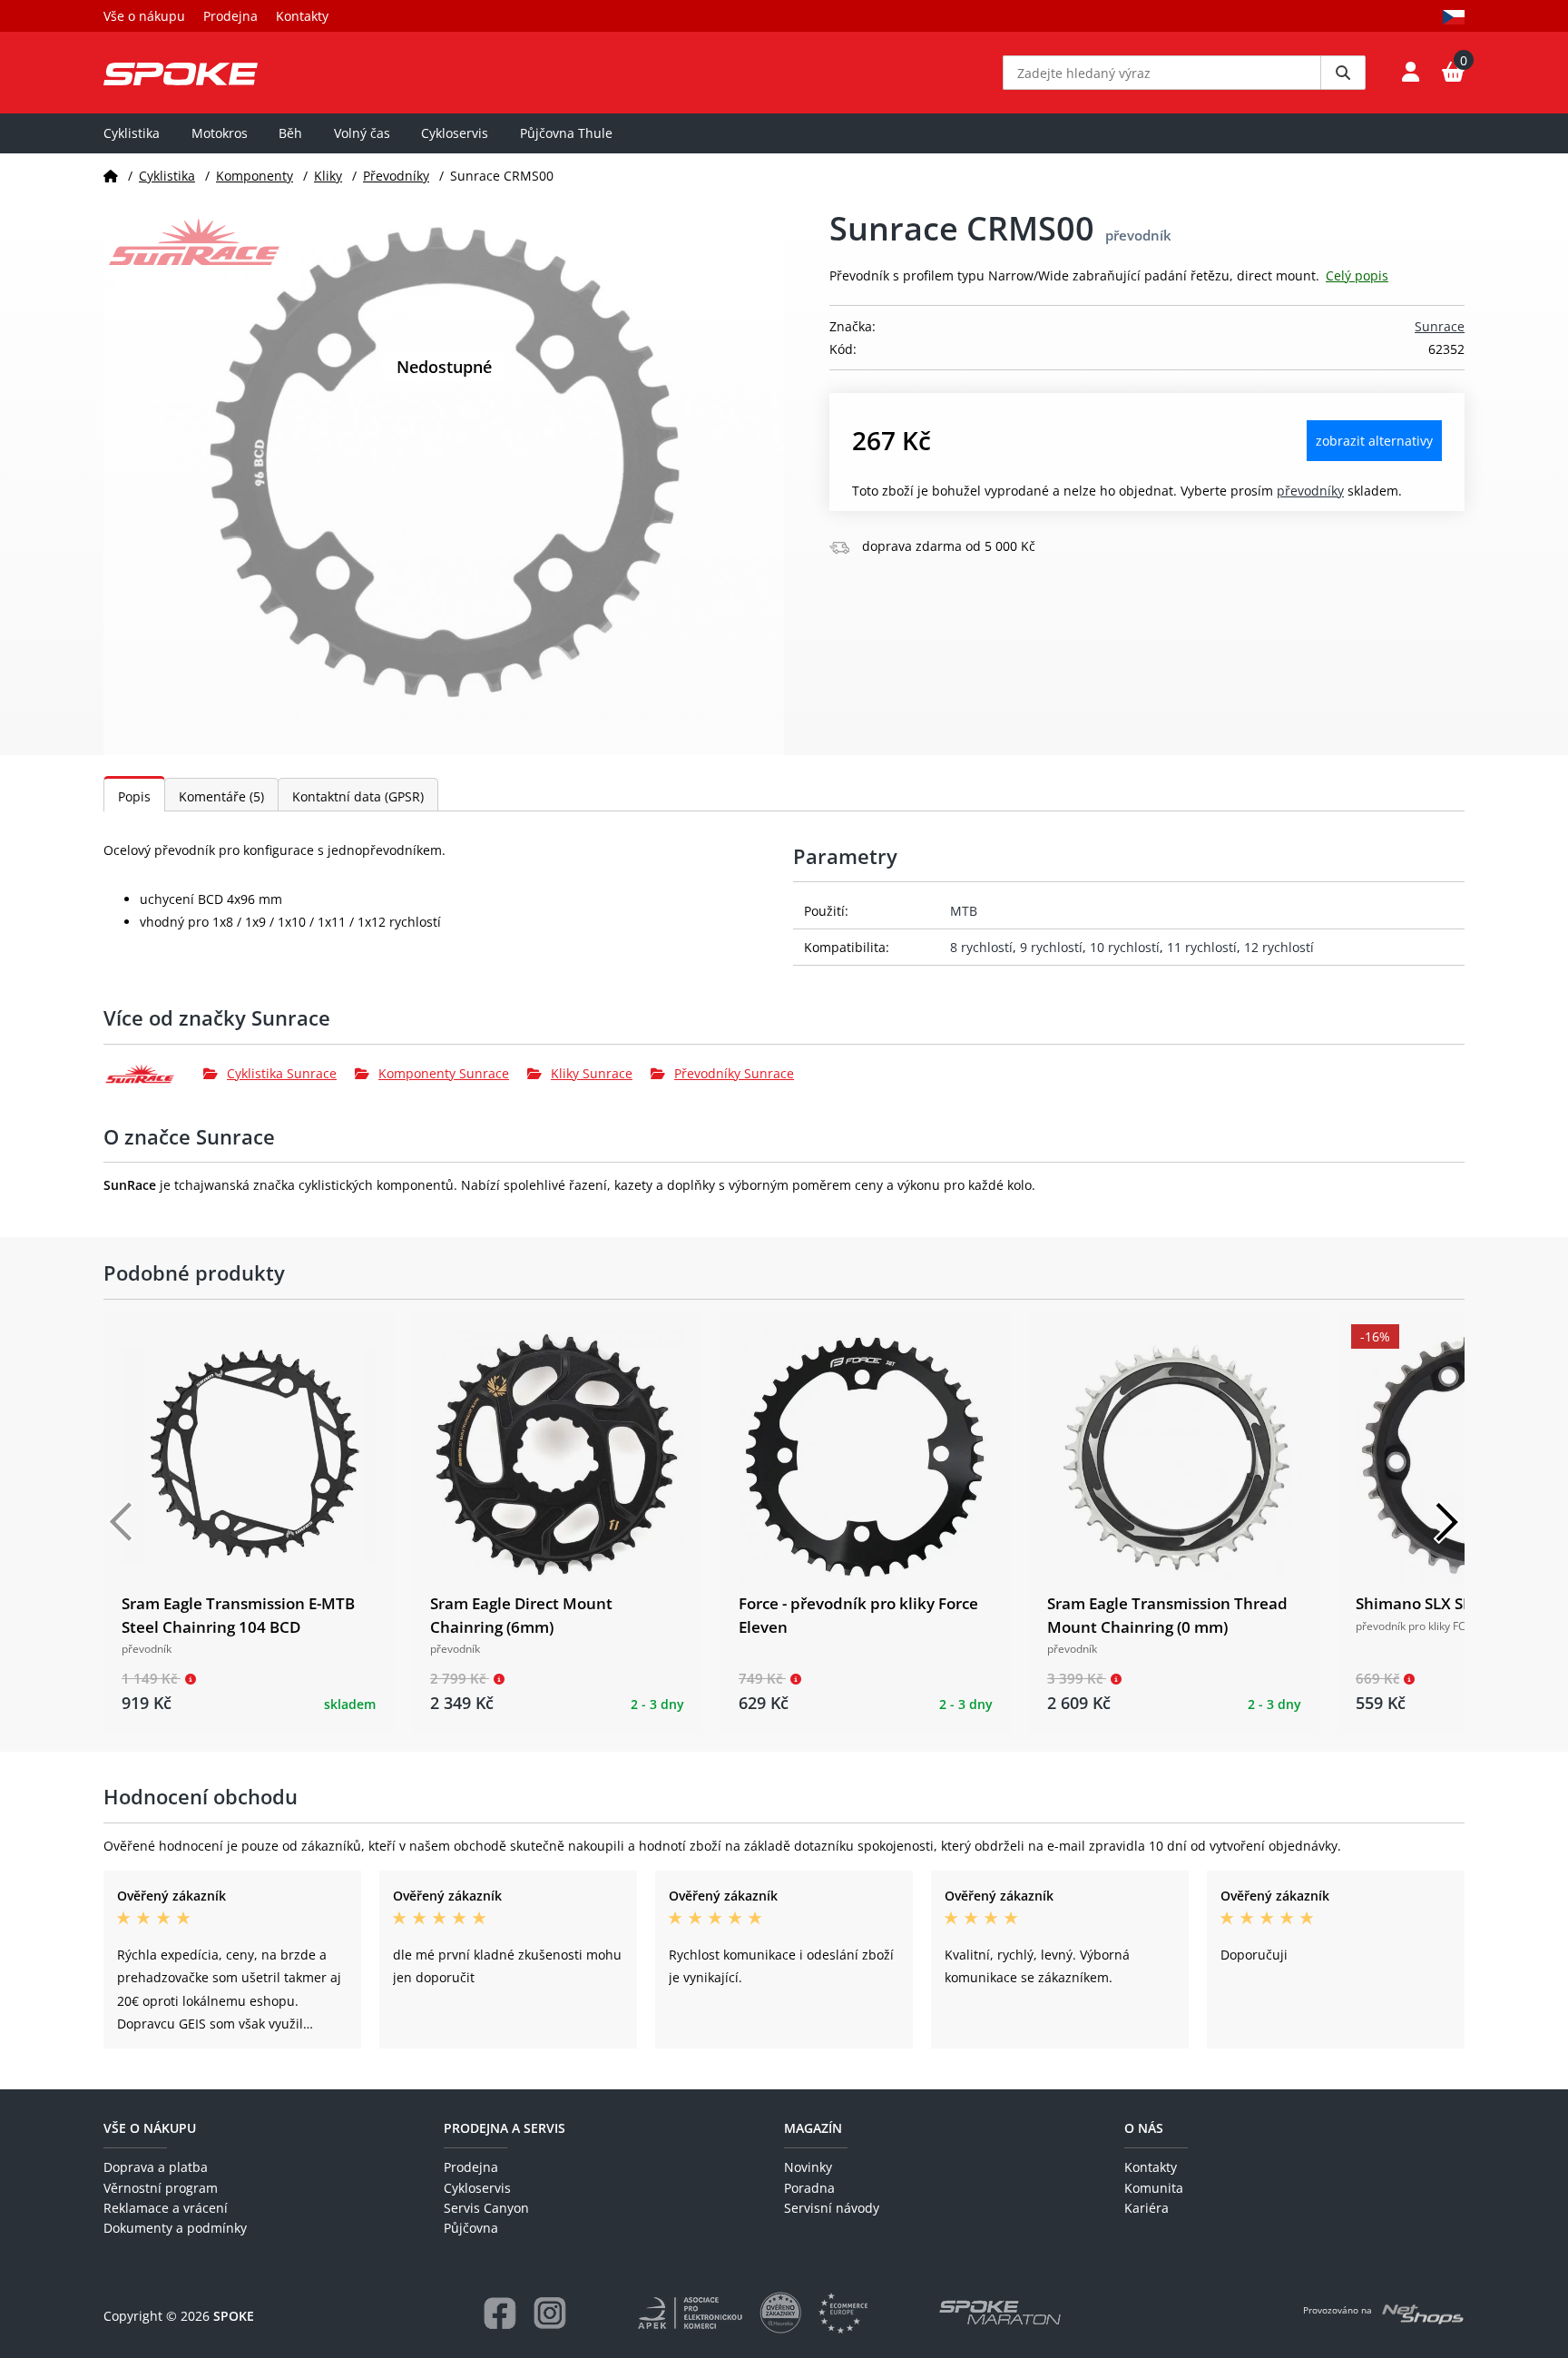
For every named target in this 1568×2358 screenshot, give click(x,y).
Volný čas (362, 133)
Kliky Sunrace (592, 1073)
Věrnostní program (161, 2188)
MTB (964, 911)
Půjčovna (471, 2228)
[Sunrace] (153, 1074)
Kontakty (302, 16)
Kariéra (1147, 2208)
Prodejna (230, 16)
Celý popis (1357, 275)
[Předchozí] (122, 1522)
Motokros (220, 133)
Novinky (808, 2167)
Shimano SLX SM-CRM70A (1450, 1603)
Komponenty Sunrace (444, 1073)
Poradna (809, 2188)
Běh (290, 133)
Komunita (1154, 2188)
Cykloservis (455, 133)
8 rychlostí (981, 947)
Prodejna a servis (505, 2128)
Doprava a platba (156, 2167)
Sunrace (1440, 326)
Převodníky (396, 176)
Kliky (328, 176)
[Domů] (111, 176)
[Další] (1446, 1522)
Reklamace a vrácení (166, 2208)
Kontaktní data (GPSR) (358, 796)
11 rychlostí (1202, 947)
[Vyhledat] (1343, 73)
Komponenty (255, 176)
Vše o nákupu (144, 16)
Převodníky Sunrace (734, 1073)
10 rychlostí (1125, 947)
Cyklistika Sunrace (282, 1073)
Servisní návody (832, 2208)
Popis (134, 796)
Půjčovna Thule (566, 133)
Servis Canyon (486, 2208)
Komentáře (221, 796)
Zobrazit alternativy (1374, 441)
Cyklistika (132, 133)
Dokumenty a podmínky (175, 2228)
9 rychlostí (1051, 947)
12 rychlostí (1279, 947)
